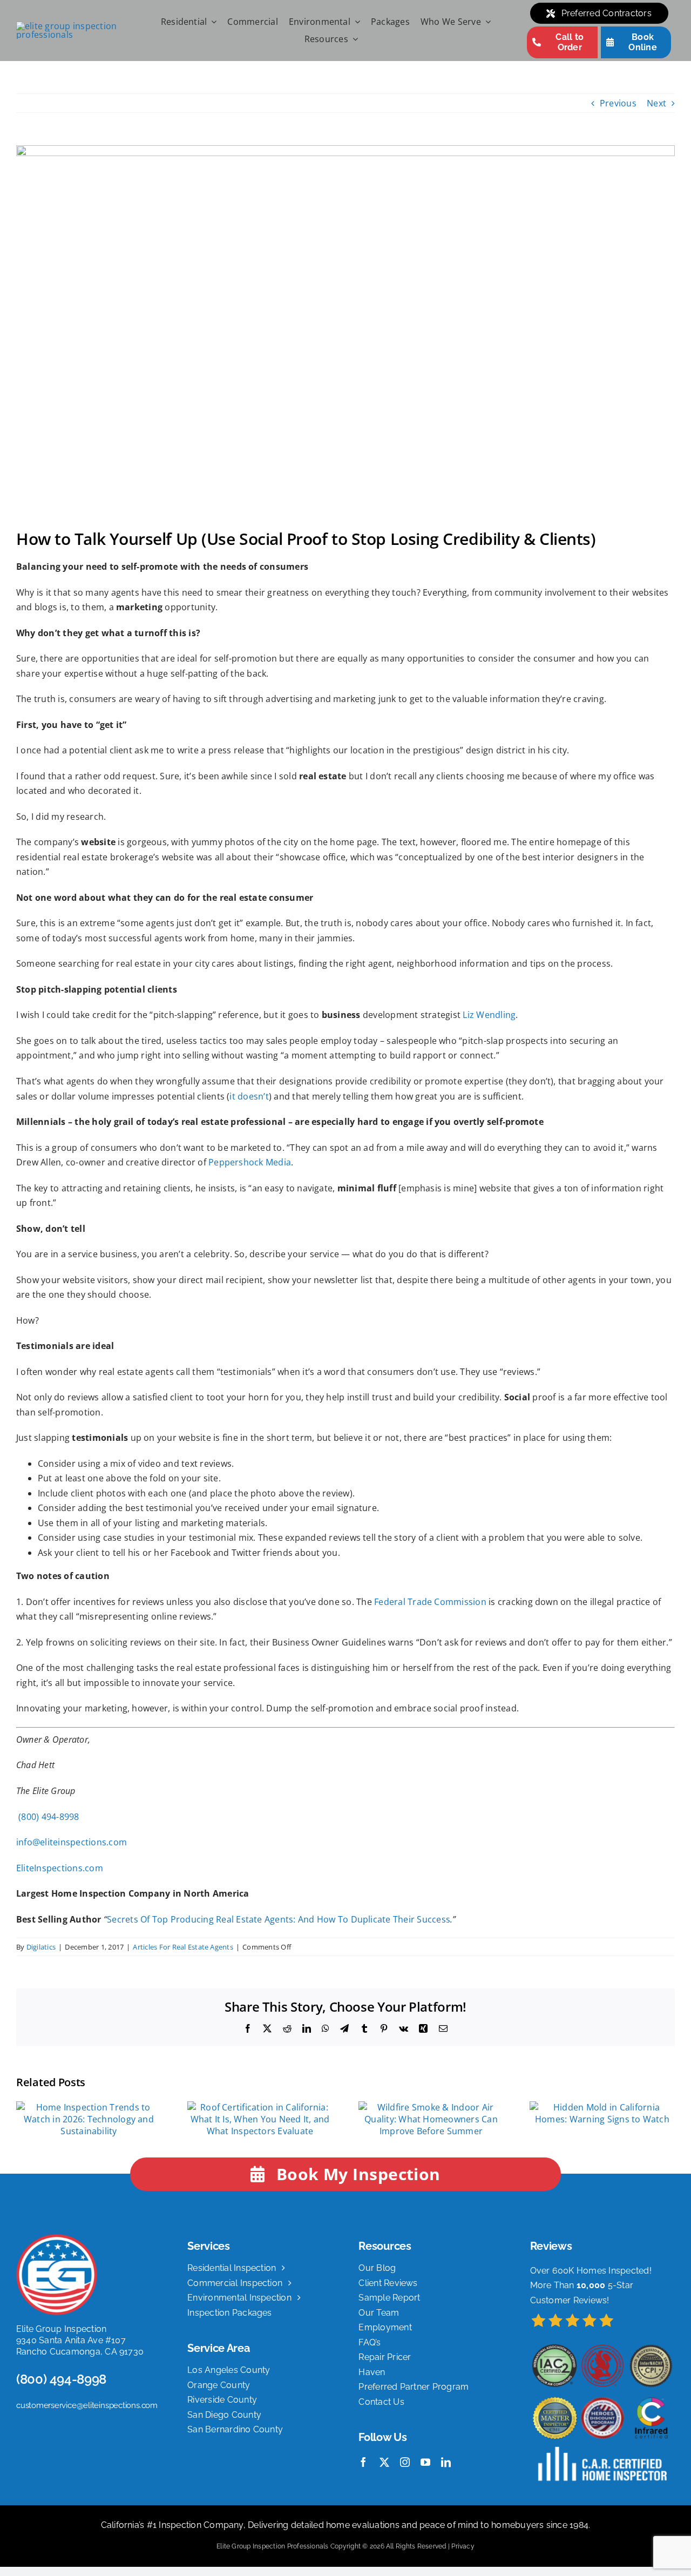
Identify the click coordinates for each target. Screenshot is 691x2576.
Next (656, 103)
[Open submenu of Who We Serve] (486, 22)
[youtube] (425, 2462)
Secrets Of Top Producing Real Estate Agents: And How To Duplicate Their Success (279, 1919)
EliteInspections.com (60, 1868)
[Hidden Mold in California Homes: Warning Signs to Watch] (602, 2107)
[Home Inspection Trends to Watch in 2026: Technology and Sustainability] (89, 2107)
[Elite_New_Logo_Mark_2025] (57, 2238)
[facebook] (363, 2462)
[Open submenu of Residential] (212, 22)
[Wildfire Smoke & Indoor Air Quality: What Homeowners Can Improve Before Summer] (431, 2107)
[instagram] (405, 2462)
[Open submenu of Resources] (353, 39)
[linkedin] (446, 2462)
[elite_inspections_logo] (78, 26)
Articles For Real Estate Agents (183, 1947)
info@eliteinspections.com (72, 1842)
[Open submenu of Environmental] (355, 22)
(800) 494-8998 (48, 1817)
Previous (618, 103)
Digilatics (41, 1947)
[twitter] (384, 2462)
